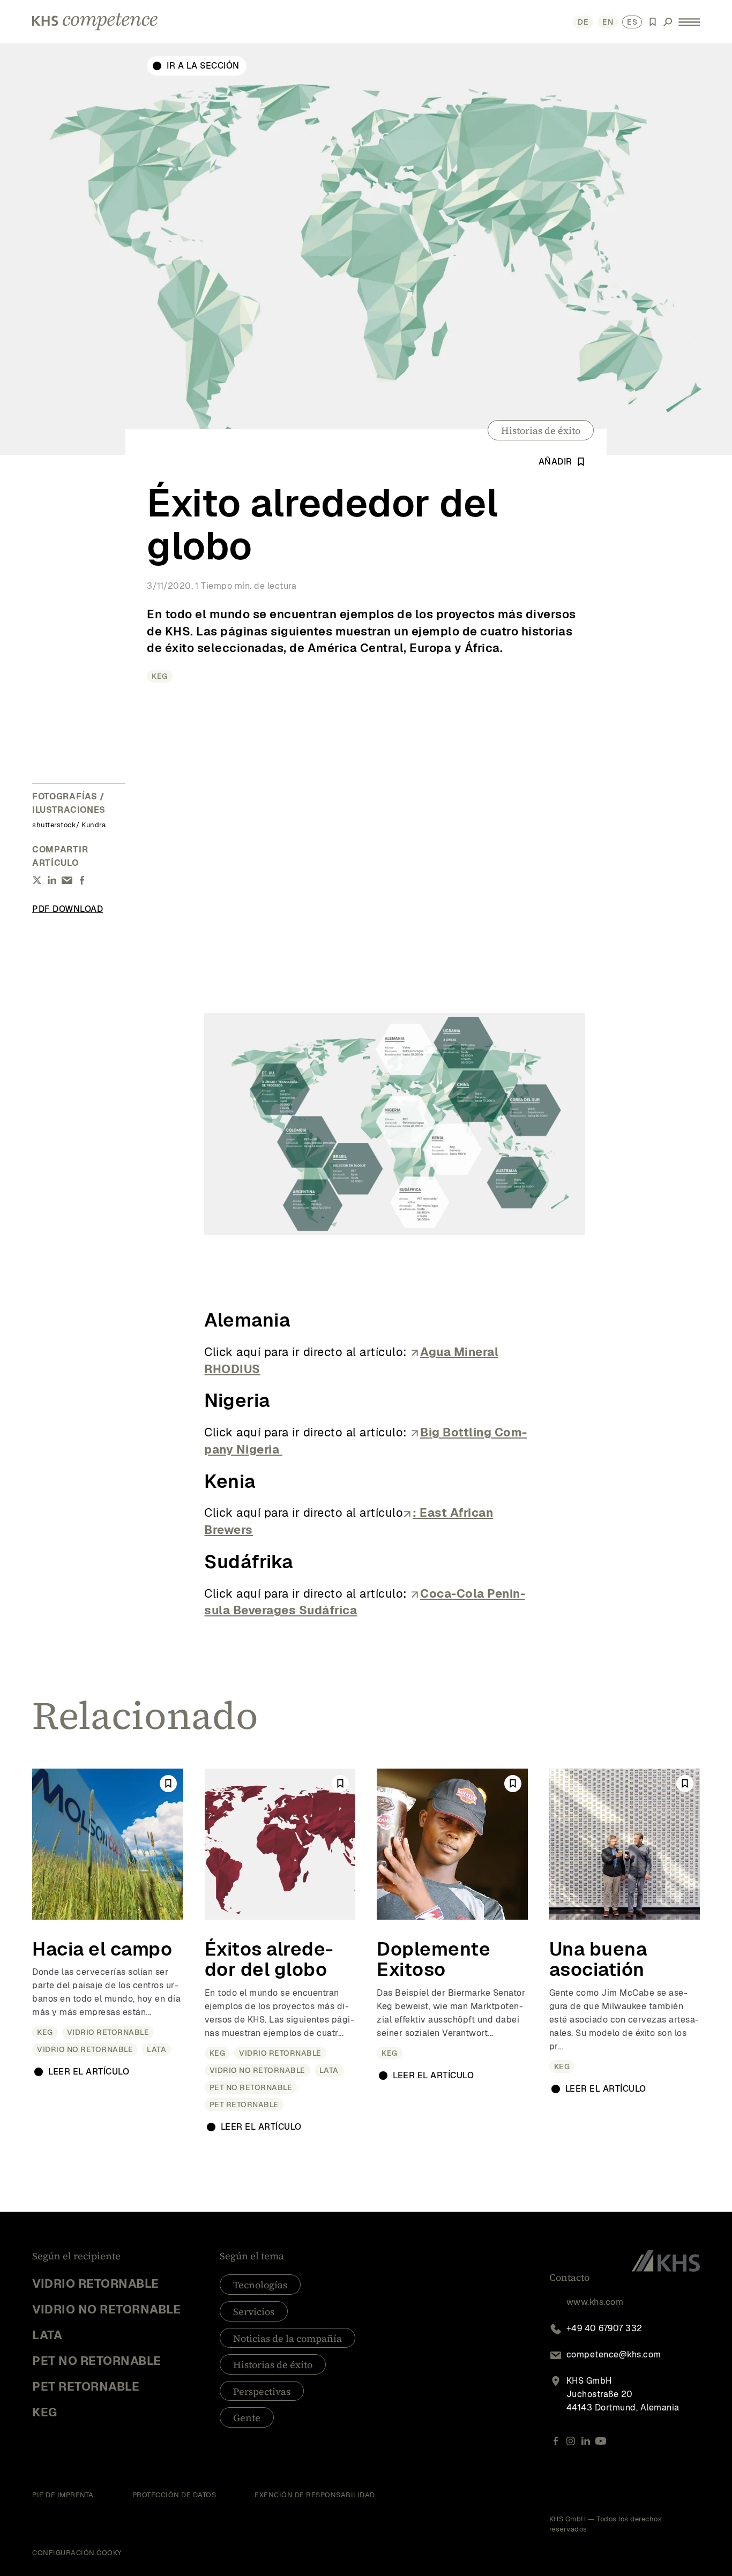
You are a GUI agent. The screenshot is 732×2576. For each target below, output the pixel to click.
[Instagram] (571, 2441)
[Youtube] (601, 2441)
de (583, 22)
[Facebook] (556, 2441)
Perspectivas (262, 2391)
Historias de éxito (541, 430)
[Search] (668, 22)
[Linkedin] (586, 2441)
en (608, 22)
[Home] (95, 22)
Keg (160, 676)
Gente (247, 2418)
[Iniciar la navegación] (689, 22)
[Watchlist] (653, 22)
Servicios (254, 2312)
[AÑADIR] (168, 1784)
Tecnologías (260, 2285)
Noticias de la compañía (287, 2338)
